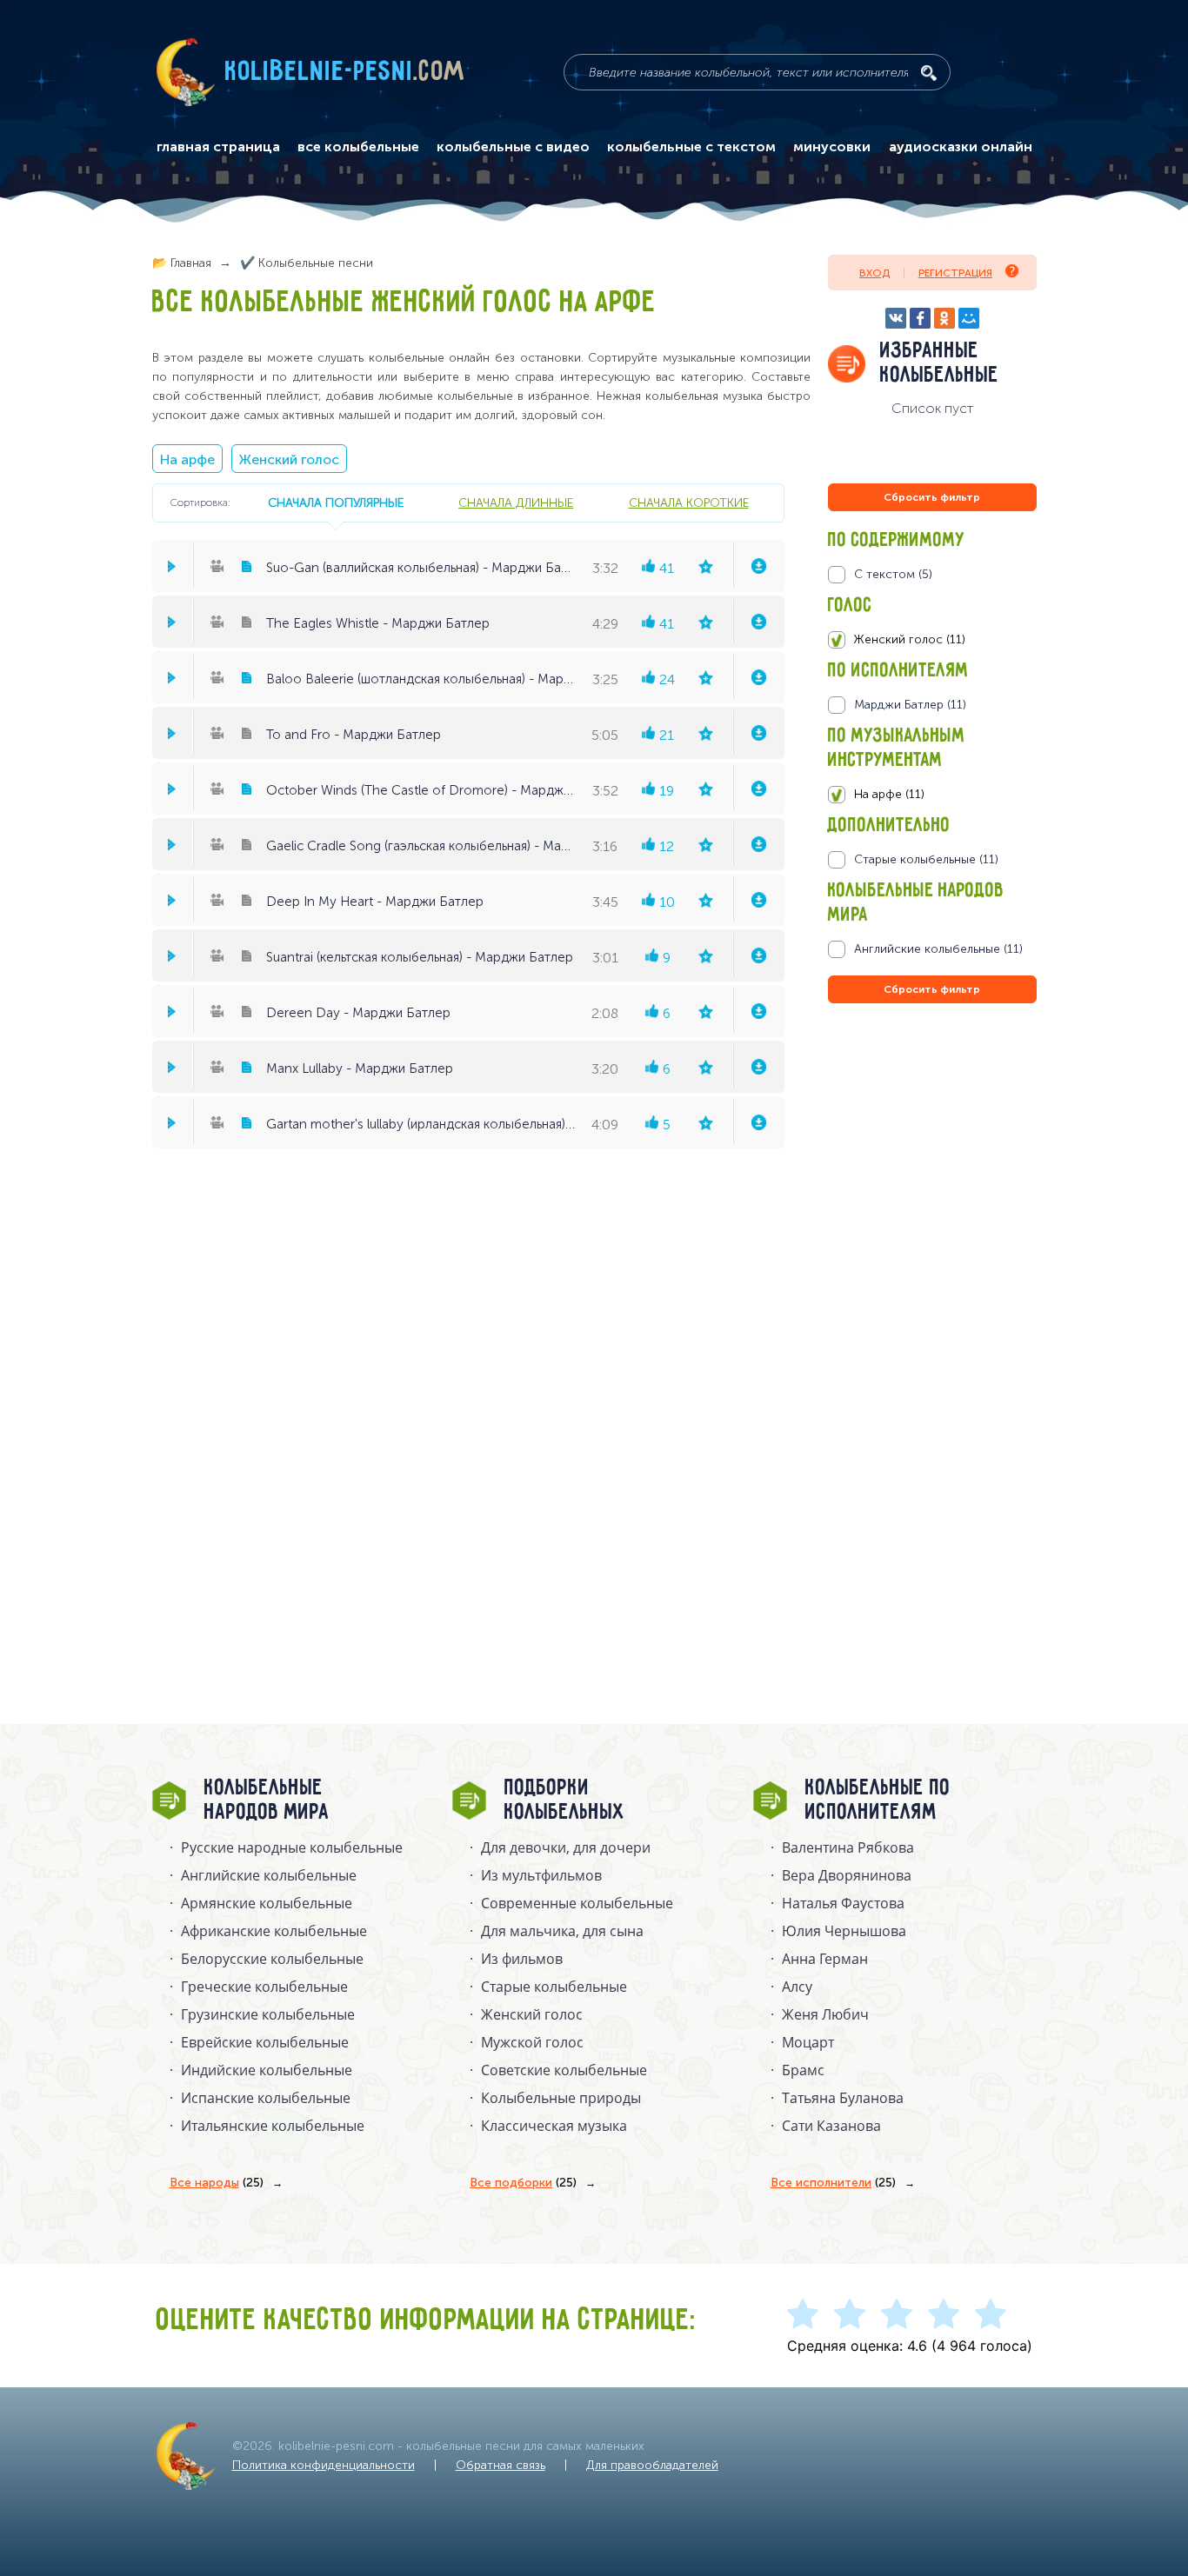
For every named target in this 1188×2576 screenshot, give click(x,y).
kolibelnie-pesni (345, 72)
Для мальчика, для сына (562, 1931)
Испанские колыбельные (266, 2098)
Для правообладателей (652, 2465)
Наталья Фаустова (843, 1903)
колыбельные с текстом (691, 147)
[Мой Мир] (969, 318)
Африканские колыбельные (274, 1931)
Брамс (803, 2070)
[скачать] (758, 566)
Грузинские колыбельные (268, 2014)
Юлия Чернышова (844, 1931)
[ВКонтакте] (896, 318)
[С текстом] (932, 575)
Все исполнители (833, 2183)
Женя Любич (825, 2014)
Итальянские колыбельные (273, 2126)
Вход (874, 273)
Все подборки (523, 2183)
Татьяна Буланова (843, 2098)
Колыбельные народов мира (267, 1801)
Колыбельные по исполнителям (878, 1801)
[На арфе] (932, 795)
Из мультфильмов (541, 1875)
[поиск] (929, 73)
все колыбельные (358, 147)
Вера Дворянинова (847, 1875)
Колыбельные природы (561, 2098)
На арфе (187, 459)
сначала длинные (516, 503)
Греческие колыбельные (264, 1987)
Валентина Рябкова (848, 1847)
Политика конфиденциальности (324, 2465)
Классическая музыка (554, 2126)
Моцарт (808, 2042)
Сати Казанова (831, 2126)
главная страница (218, 147)
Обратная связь (501, 2465)
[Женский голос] (932, 640)
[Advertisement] (932, 1195)
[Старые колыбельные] (932, 860)
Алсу (797, 1987)
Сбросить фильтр (932, 497)
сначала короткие (689, 503)
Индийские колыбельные (267, 2070)
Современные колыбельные (577, 1903)
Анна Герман (825, 1959)
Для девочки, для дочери (566, 1847)
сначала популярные (336, 503)
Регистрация (955, 273)
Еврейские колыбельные (265, 2042)
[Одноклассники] (944, 318)
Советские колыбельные (564, 2070)
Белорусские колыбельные (272, 1959)
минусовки (832, 147)
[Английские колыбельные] (932, 949)
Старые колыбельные (554, 1987)
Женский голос (289, 459)
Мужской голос (532, 2042)
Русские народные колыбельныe (292, 1847)
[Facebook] (920, 318)
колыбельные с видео (513, 147)
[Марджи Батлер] (932, 705)
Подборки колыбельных (565, 1801)
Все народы (217, 2183)
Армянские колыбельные (267, 1903)
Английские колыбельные (269, 1875)
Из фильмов (522, 1959)
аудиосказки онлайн (961, 147)
